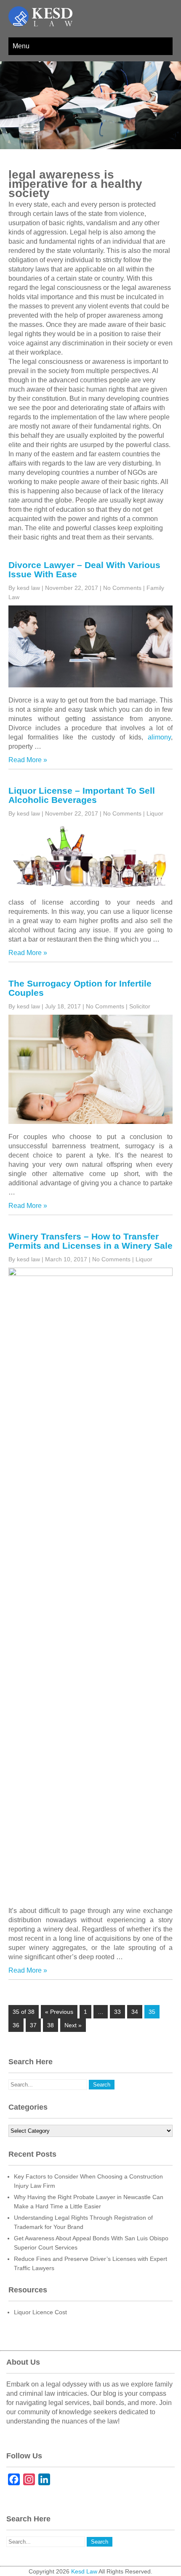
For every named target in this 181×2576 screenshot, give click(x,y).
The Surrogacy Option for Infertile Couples (80, 988)
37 (33, 2025)
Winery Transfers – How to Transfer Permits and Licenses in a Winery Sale (90, 1241)
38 (51, 2025)
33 (117, 2012)
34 (135, 2012)
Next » (73, 2025)
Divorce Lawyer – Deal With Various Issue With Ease (84, 570)
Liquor (155, 813)
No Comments (122, 588)
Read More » (28, 760)
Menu (21, 46)
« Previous (59, 2012)
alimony (159, 737)
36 (16, 2025)
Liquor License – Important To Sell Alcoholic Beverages (82, 795)
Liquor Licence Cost (40, 2312)
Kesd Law (84, 2571)
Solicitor (140, 1006)
